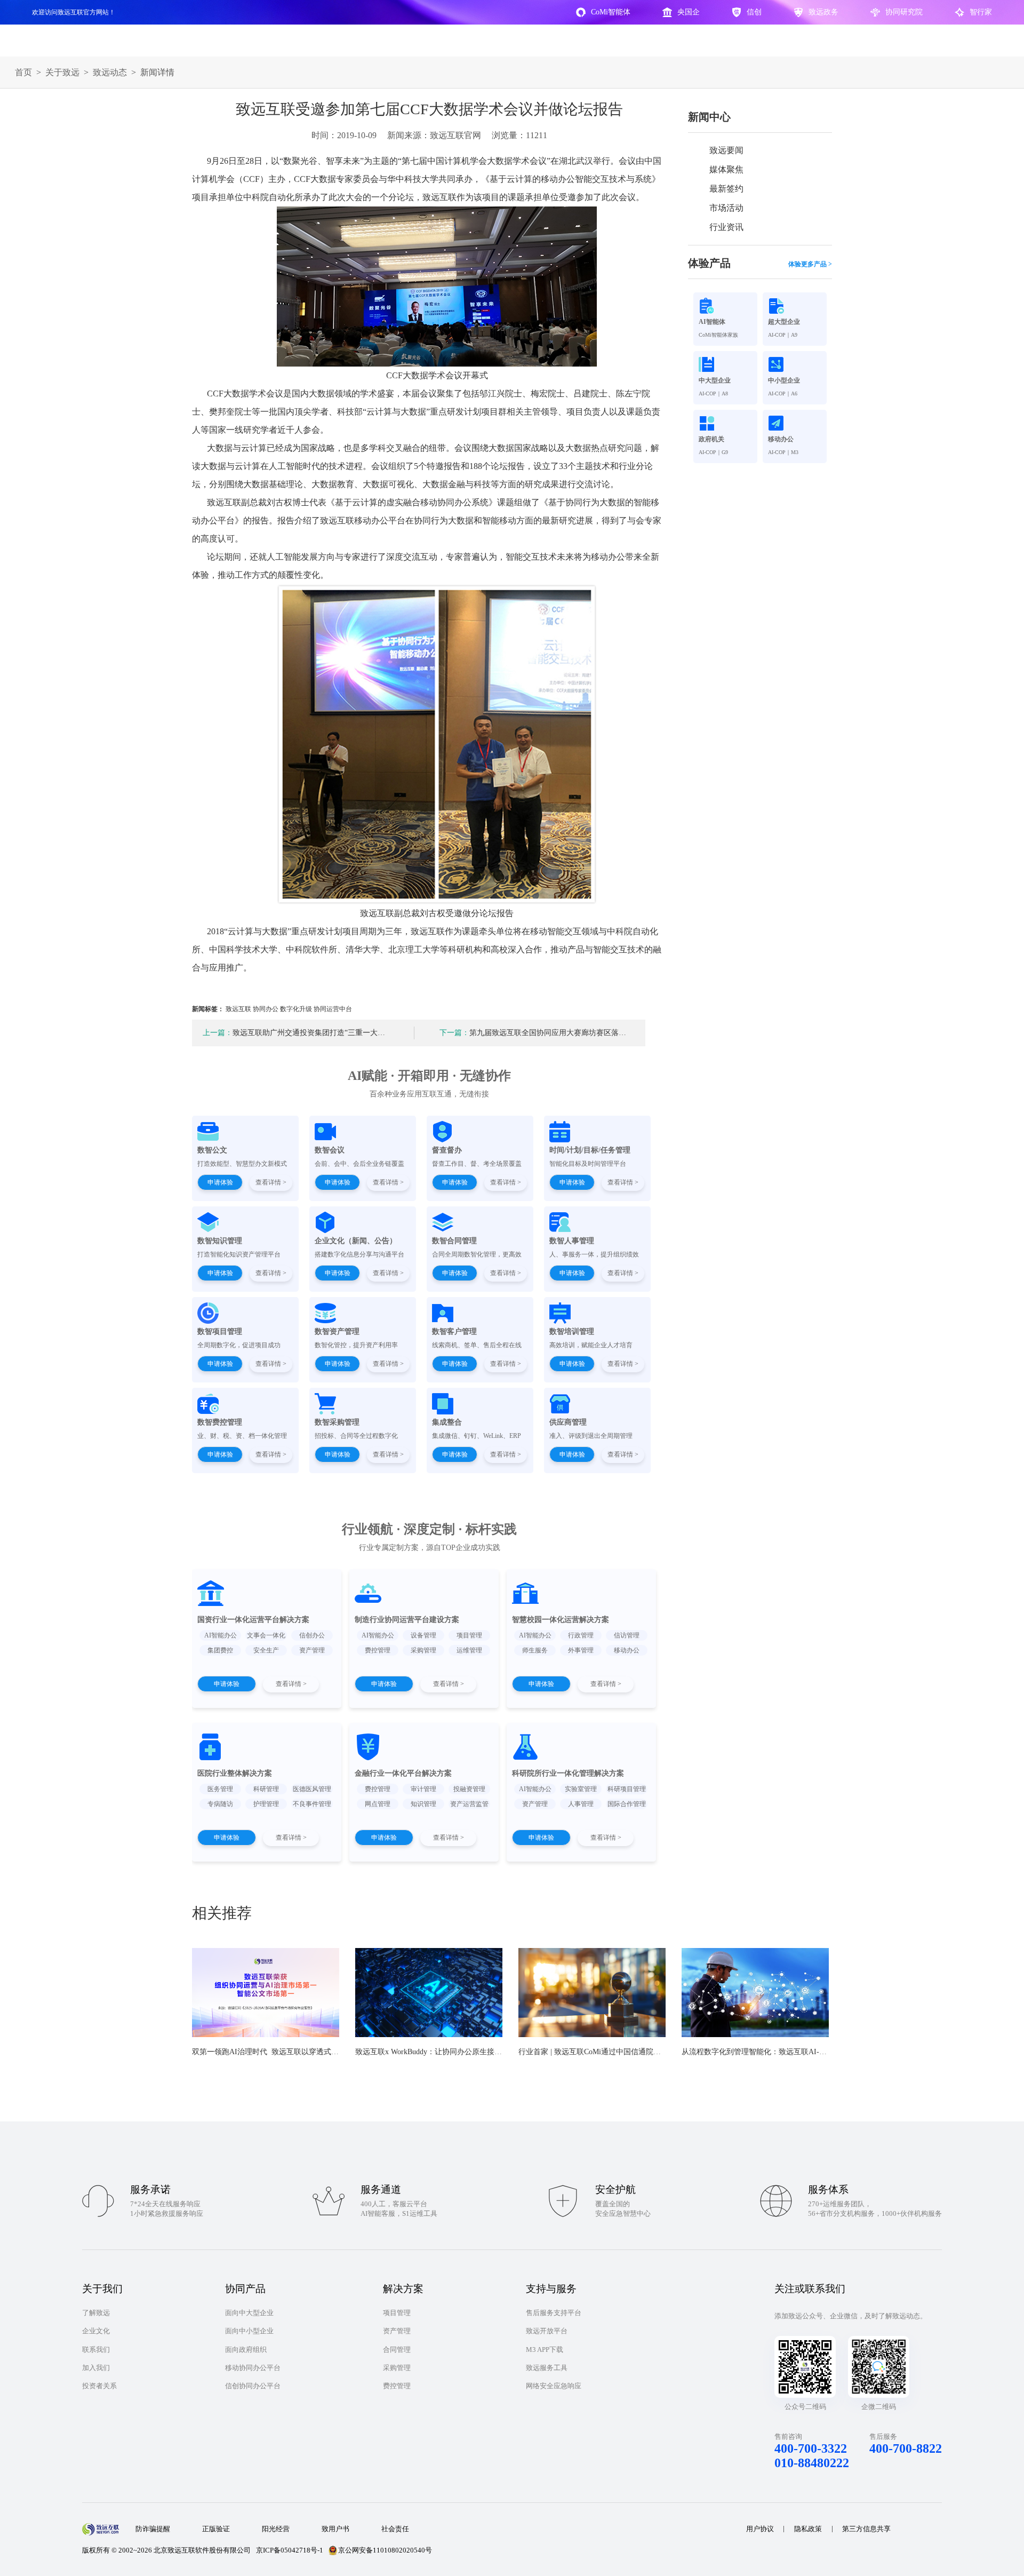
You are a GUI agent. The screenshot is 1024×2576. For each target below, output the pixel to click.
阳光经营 (276, 2529)
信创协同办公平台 (253, 2386)
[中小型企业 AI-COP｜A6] (795, 364)
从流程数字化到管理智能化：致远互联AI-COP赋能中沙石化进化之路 (795, 2052)
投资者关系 (99, 2386)
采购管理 (397, 2368)
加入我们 (96, 2368)
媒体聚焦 (726, 169)
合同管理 (397, 2350)
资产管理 (397, 2331)
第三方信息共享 (866, 2529)
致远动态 (110, 72)
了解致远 (96, 2313)
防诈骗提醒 (153, 2529)
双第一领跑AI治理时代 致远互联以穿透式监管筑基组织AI (288, 2052)
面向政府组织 (246, 2350)
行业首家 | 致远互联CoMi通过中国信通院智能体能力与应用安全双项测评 (638, 2052)
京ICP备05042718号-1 (290, 2550)
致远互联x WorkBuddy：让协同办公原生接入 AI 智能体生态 (453, 2052)
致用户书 (335, 2529)
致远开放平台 (547, 2331)
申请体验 (220, 1182)
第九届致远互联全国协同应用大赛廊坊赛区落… (533, 1033)
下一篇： (454, 1033)
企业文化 (96, 2331)
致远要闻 (726, 150)
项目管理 (397, 2313)
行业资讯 (726, 227)
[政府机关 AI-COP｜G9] (725, 423)
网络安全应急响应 (554, 2386)
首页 (23, 72)
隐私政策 (808, 2529)
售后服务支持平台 (554, 2313)
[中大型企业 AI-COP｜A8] (725, 364)
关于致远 (62, 72)
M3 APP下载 (545, 2350)
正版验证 (216, 2529)
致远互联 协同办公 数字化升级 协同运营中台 (289, 1009)
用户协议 (760, 2529)
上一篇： (218, 1033)
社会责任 (395, 2529)
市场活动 (726, 208)
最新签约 (726, 189)
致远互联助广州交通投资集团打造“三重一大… (294, 1033)
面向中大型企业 (249, 2313)
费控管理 (397, 2386)
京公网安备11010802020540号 (385, 2550)
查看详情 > (271, 1182)
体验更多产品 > (810, 264)
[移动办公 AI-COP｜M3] (795, 423)
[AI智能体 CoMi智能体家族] (725, 306)
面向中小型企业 (249, 2331)
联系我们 (96, 2350)
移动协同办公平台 (253, 2368)
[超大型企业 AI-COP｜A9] (795, 306)
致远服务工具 (547, 2368)
